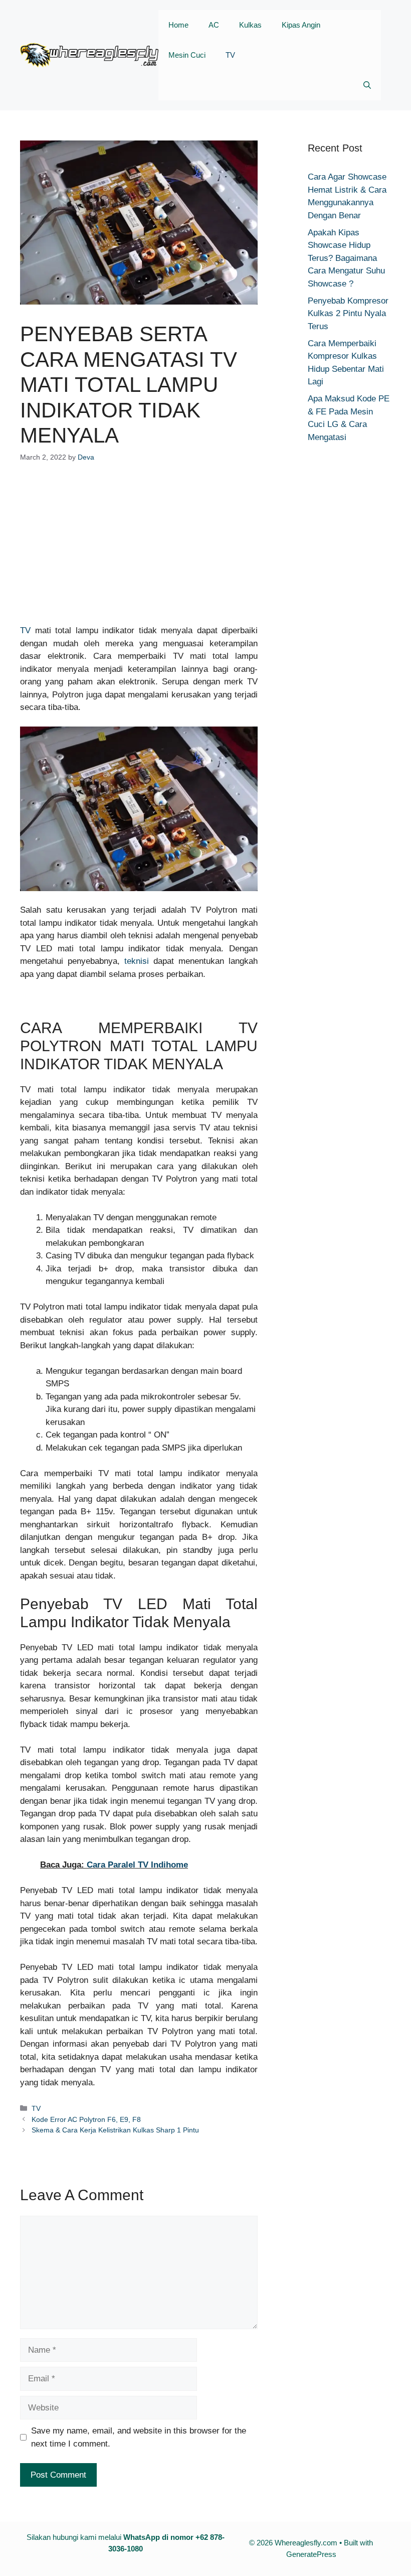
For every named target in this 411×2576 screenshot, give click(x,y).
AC (214, 25)
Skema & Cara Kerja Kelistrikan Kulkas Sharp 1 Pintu (115, 2130)
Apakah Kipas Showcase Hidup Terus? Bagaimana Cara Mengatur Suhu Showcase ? (346, 258)
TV (230, 55)
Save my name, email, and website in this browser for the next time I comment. (139, 2437)
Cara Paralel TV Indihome (137, 1865)
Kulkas (250, 25)
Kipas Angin (301, 25)
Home (178, 25)
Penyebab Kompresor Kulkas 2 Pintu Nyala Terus (348, 314)
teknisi (137, 961)
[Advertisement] (139, 550)
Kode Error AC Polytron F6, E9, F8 (86, 2119)
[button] (367, 85)
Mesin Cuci (187, 55)
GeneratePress (311, 2554)
